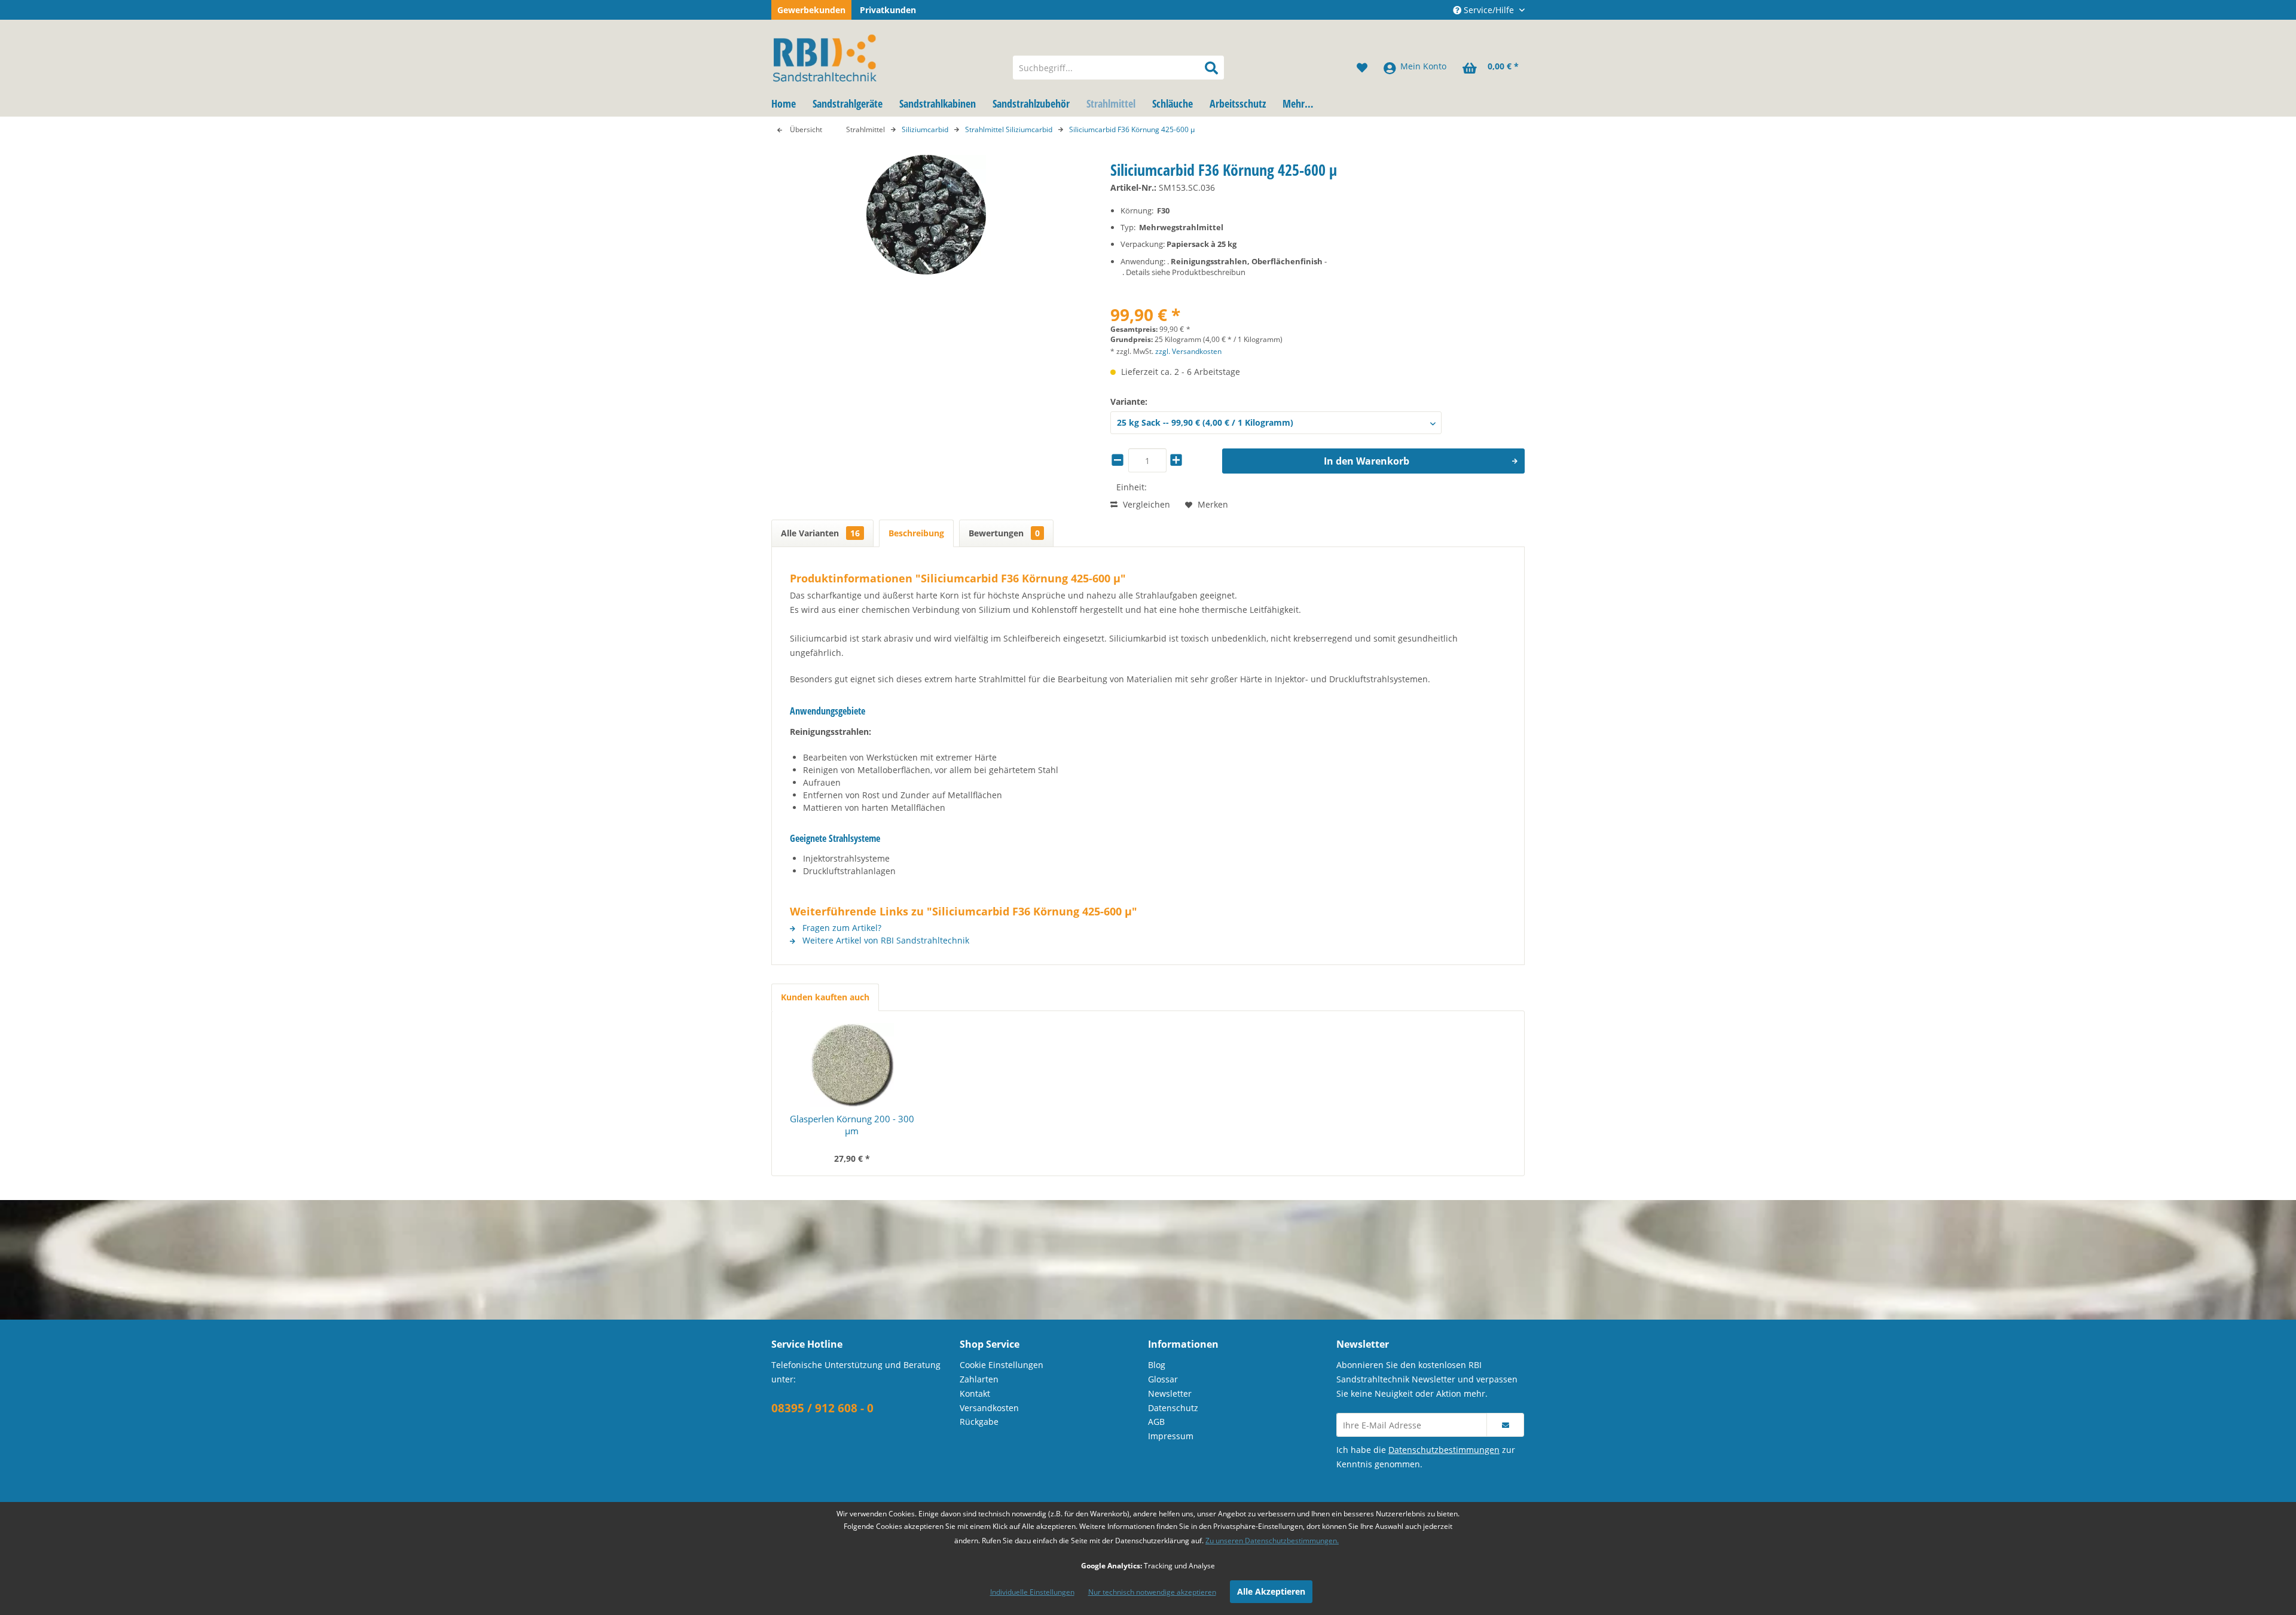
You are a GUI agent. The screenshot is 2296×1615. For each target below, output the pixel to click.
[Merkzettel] (1362, 68)
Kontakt (975, 1393)
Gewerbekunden (811, 10)
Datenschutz (1173, 1408)
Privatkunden (888, 10)
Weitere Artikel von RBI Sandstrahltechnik (885, 940)
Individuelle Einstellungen (1032, 1592)
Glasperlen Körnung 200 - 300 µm (852, 1125)
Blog (1157, 1365)
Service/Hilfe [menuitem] (1489, 10)
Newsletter (1170, 1393)
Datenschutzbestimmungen (1444, 1450)
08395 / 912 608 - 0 (822, 1408)
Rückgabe (979, 1422)
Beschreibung (916, 533)
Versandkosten (989, 1408)
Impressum (1171, 1436)
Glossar (1163, 1379)
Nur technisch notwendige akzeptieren (1152, 1592)
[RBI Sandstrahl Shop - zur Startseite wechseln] (884, 56)
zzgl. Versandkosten (1188, 351)
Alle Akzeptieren (1271, 1591)
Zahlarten (979, 1379)
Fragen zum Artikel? (841, 928)
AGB (1156, 1422)
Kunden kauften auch (825, 997)
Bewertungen (1004, 533)
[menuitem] (1118, 68)
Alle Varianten (820, 533)
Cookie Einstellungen (1002, 1365)
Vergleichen (1145, 504)
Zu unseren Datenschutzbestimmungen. (1272, 1541)
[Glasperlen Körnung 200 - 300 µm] (852, 1065)
